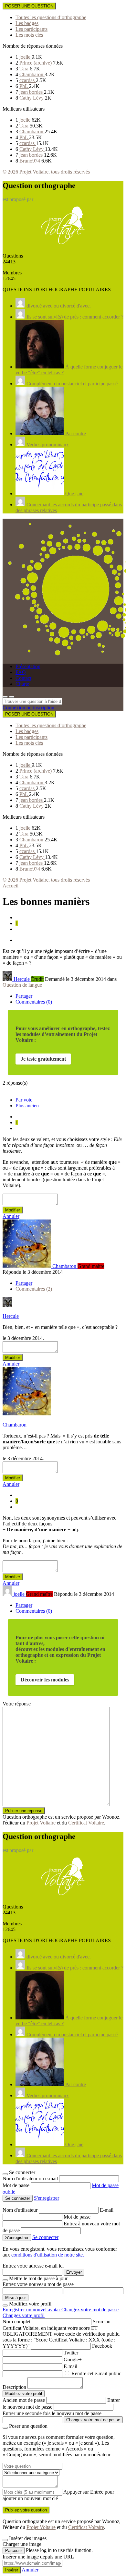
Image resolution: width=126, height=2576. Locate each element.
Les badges (27, 23)
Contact (23, 678)
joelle (26, 57)
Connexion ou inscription (28, 708)
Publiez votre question (26, 2510)
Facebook (102, 2346)
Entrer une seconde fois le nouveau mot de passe (52, 2413)
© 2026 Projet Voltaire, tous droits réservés (46, 172)
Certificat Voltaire (86, 1823)
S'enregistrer (47, 2198)
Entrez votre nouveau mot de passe (38, 2284)
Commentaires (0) (34, 1002)
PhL (24, 86)
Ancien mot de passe (24, 2400)
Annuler (11, 1216)
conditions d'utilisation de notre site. (48, 2255)
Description (14, 2387)
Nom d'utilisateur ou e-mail (31, 2179)
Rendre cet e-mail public (96, 2373)
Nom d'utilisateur (21, 2210)
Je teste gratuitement (43, 1059)
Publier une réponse (24, 1811)
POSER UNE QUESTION (29, 6)
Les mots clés (29, 35)
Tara (25, 69)
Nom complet (16, 2322)
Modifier (13, 1210)
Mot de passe (17, 2185)
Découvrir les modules (45, 1680)
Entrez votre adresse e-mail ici (33, 2266)
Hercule (11, 1316)
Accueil (10, 886)
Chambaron (32, 74)
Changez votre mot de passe (90, 2310)
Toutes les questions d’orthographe (51, 17)
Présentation (28, 666)
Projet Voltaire (41, 1823)
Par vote (24, 1100)
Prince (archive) (36, 63)
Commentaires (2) (34, 1289)
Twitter (71, 2353)
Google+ (73, 2359)
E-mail (107, 2210)
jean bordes (32, 92)
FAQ (21, 672)
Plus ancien (27, 1106)
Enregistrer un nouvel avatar (32, 2310)
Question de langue (22, 985)
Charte (22, 684)
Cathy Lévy (32, 98)
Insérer (12, 2570)
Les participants (31, 29)
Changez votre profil (24, 2315)
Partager (24, 996)
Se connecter (45, 2237)
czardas (28, 80)
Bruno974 (30, 161)
